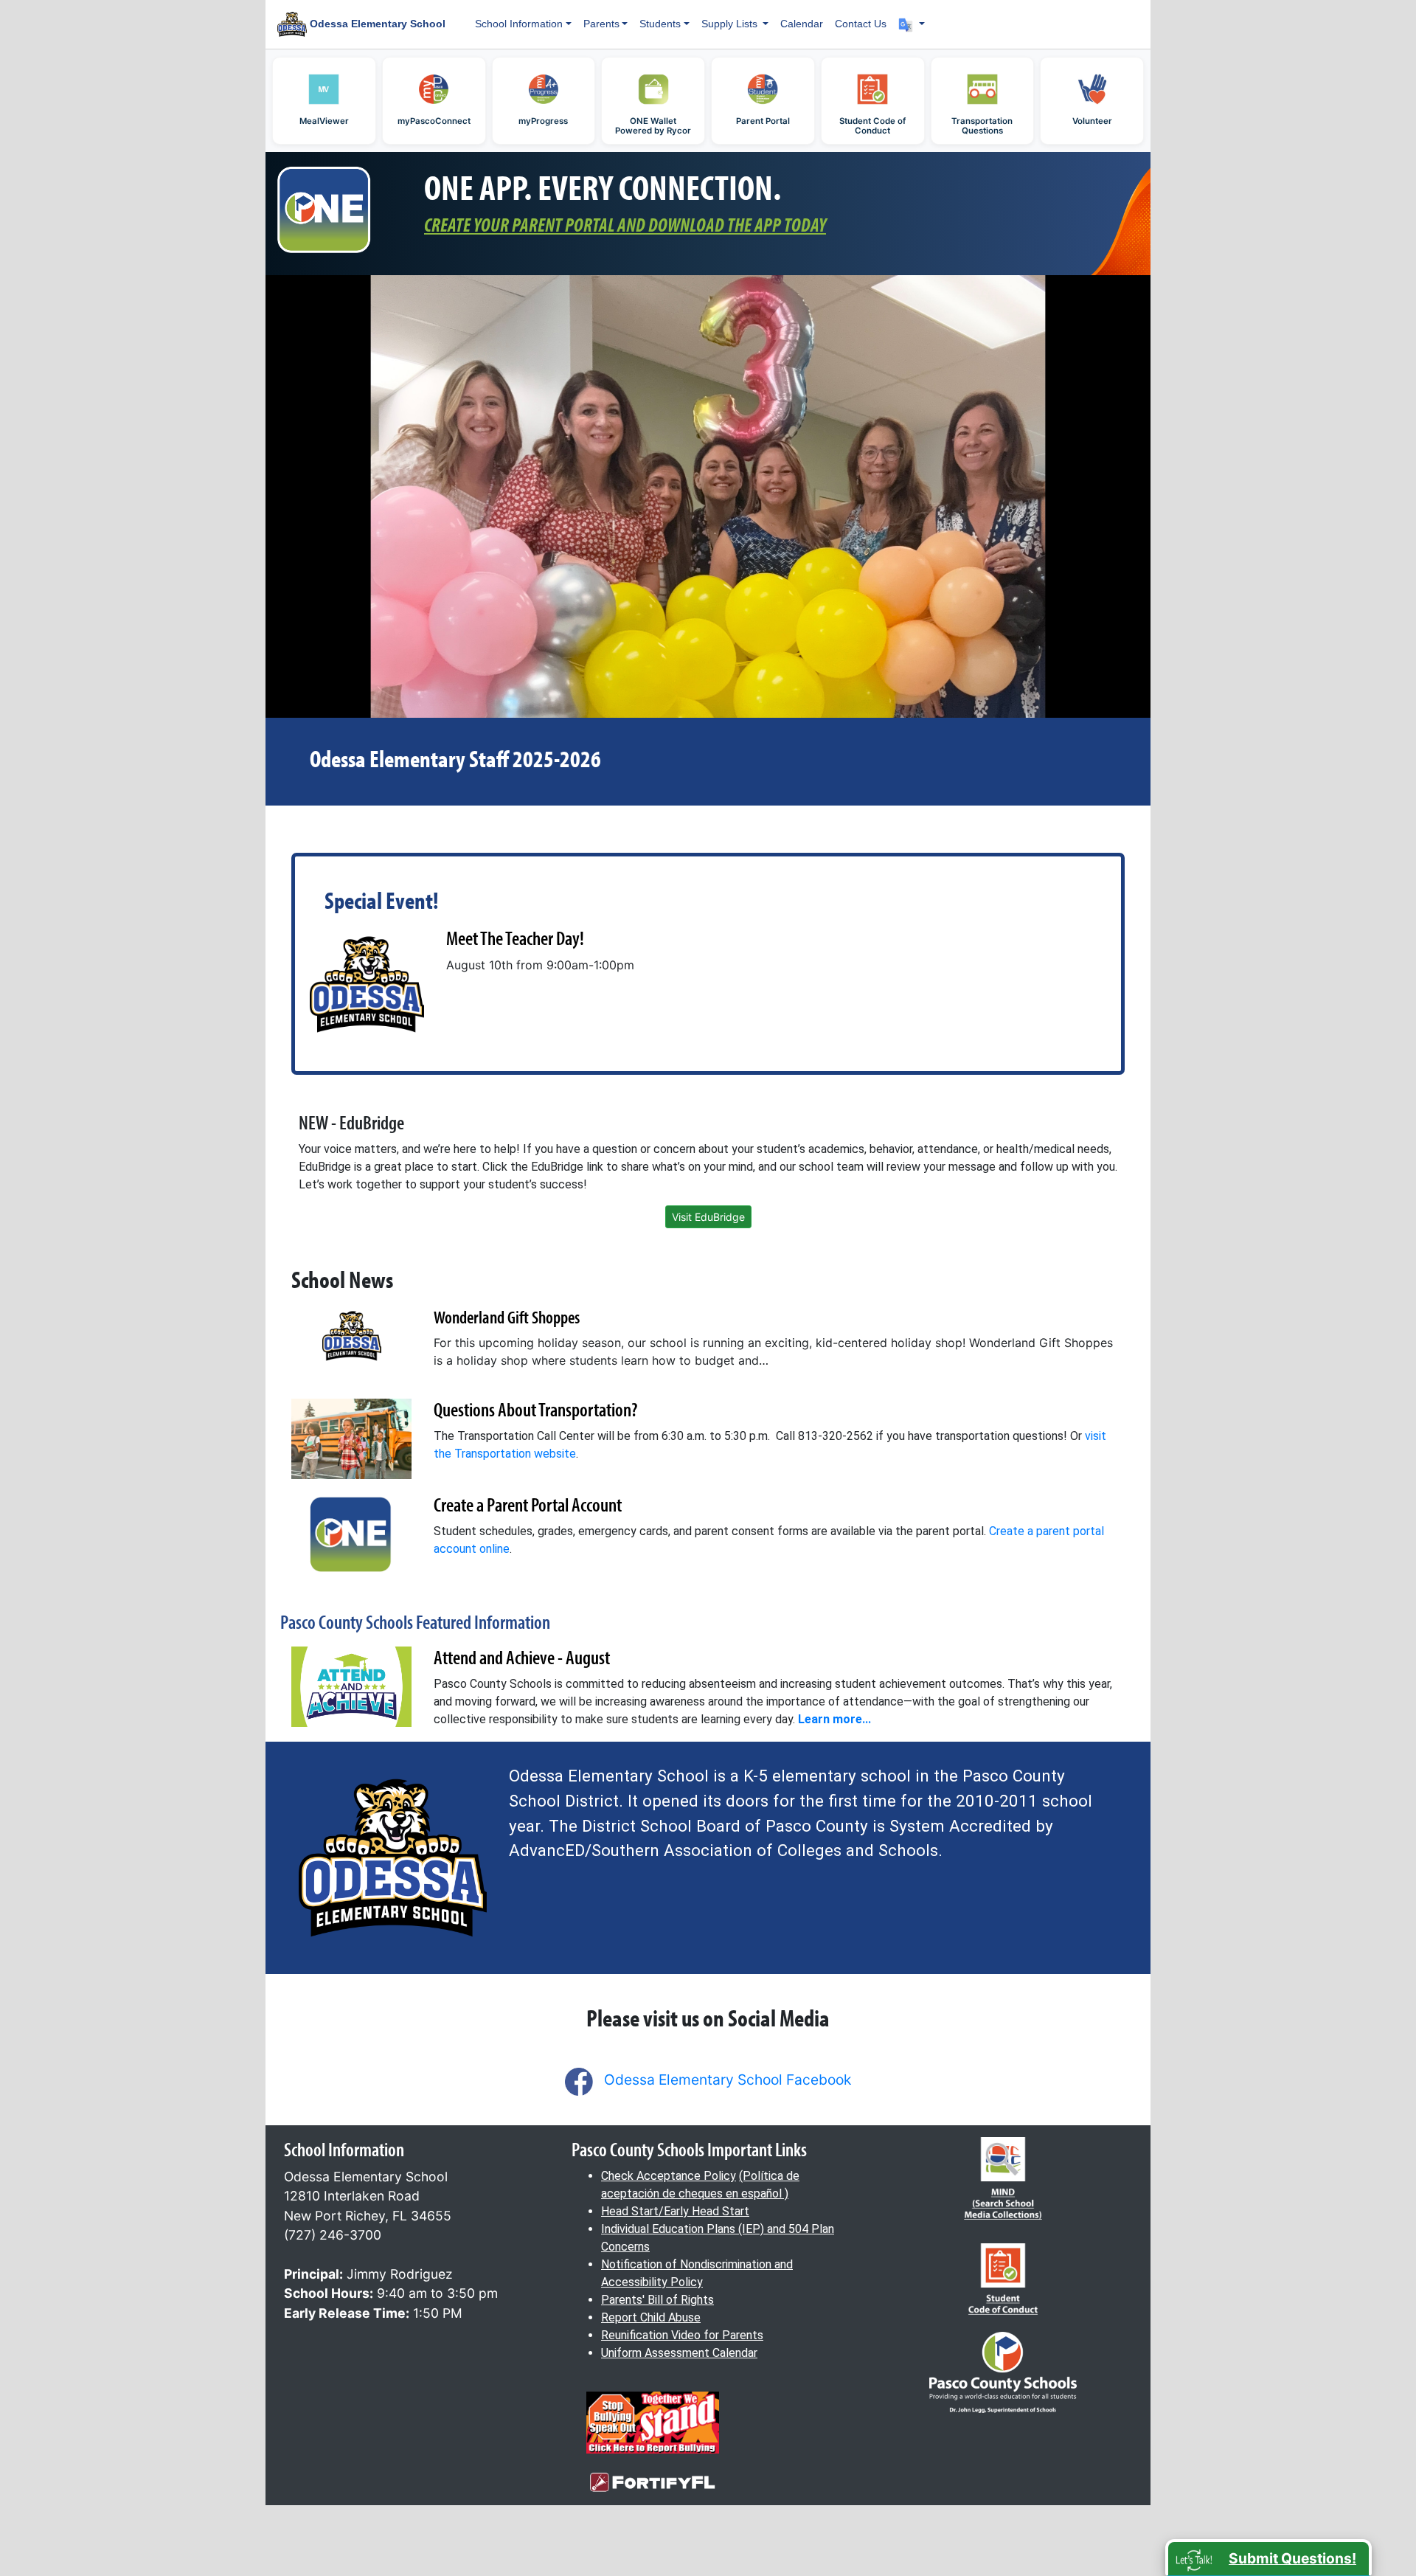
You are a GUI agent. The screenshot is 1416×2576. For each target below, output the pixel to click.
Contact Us (861, 24)
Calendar (802, 24)
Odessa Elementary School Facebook (728, 2080)
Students (660, 24)
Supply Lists (731, 24)
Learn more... (834, 1719)
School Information (519, 24)
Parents (601, 24)
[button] (912, 24)
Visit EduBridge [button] (708, 1217)
